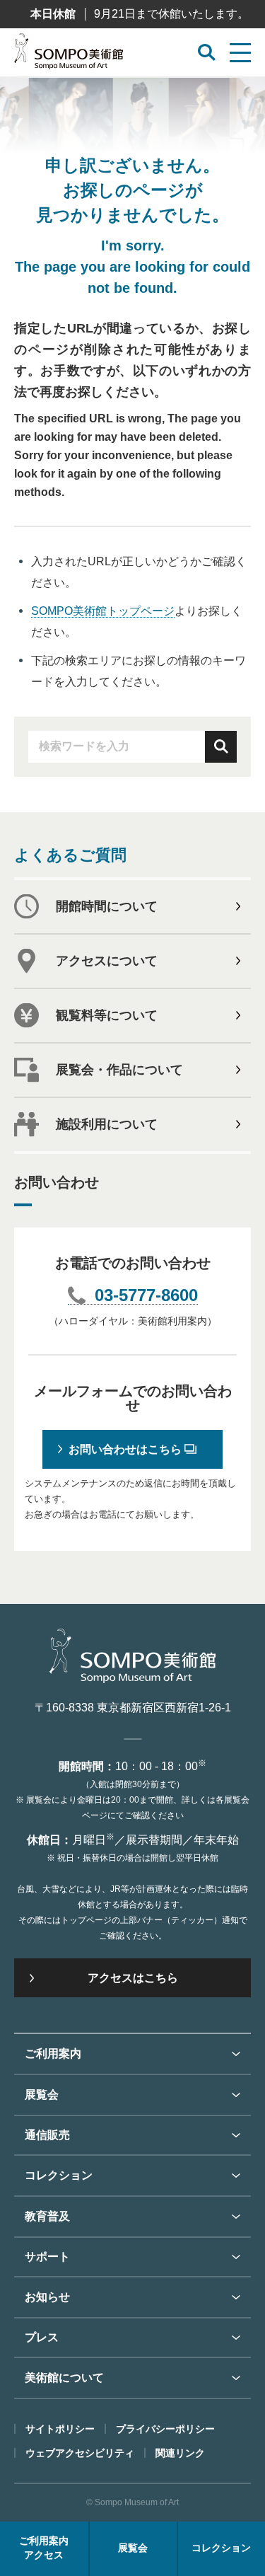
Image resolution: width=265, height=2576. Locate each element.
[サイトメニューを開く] (240, 53)
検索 (221, 747)
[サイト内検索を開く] (207, 53)
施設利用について (107, 1124)
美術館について (64, 2378)
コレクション (59, 2175)
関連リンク (180, 2453)
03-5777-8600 (146, 1296)
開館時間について (107, 906)
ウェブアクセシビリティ (80, 2453)
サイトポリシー (60, 2429)
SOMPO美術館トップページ (103, 611)
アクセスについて (107, 961)
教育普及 (47, 2216)
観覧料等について (107, 1015)
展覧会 (42, 2095)
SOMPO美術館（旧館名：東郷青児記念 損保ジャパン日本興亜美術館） (69, 55)
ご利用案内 (53, 2054)
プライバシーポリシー (165, 2429)
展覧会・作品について (119, 1070)
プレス (42, 2337)
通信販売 (47, 2135)
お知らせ (47, 2297)
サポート (47, 2257)
